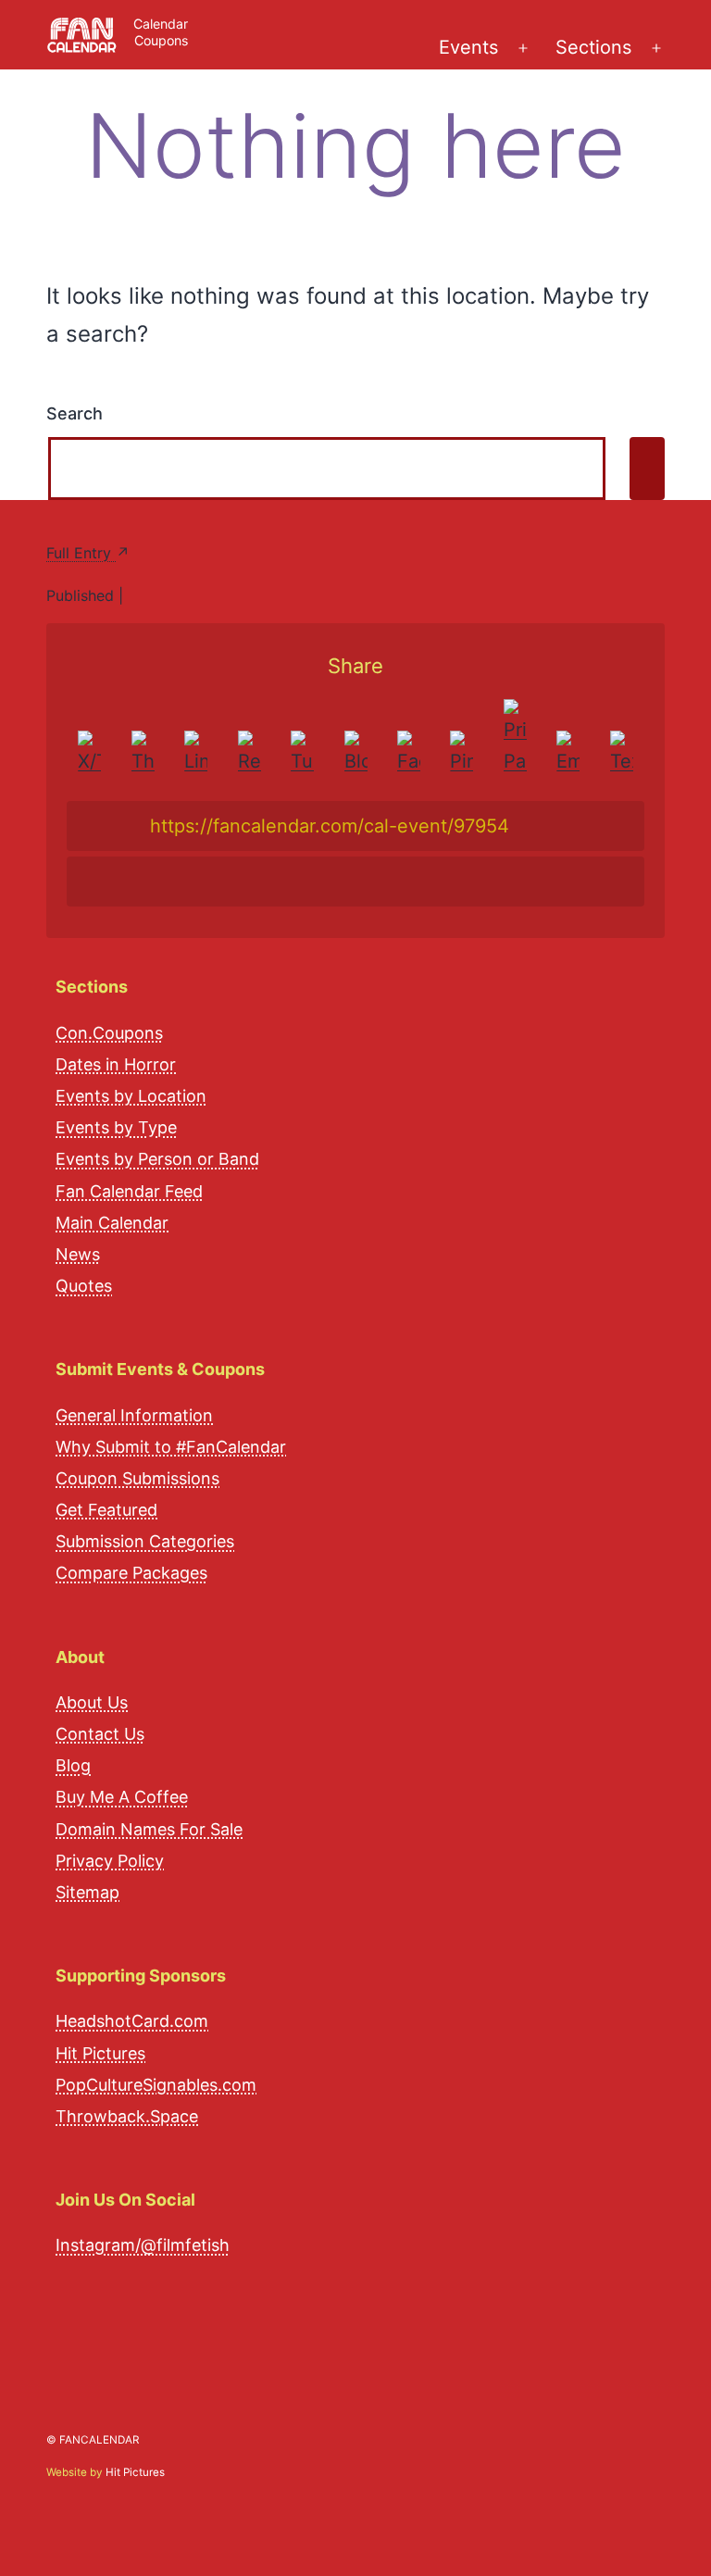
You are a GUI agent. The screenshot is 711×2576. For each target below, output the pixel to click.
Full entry (81, 553)
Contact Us (100, 1734)
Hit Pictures (100, 2053)
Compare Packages (131, 1573)
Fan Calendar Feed (129, 1191)
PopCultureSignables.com (156, 2085)
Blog (73, 1765)
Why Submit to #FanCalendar (171, 1447)
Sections (593, 47)
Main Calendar (112, 1223)
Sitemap (87, 1892)
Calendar (161, 24)
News (78, 1254)
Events (468, 47)
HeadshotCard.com (132, 2021)
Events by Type (116, 1127)
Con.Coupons (109, 1033)
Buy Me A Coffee (122, 1797)
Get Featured (106, 1510)
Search (75, 413)
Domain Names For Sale (149, 1829)
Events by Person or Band (157, 1159)
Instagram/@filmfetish (143, 2245)
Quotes (84, 1286)
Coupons (161, 40)
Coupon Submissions (137, 1478)
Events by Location (131, 1096)
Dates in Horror (116, 1064)
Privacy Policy (110, 1861)
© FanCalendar (93, 2440)
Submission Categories (145, 1541)
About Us (92, 1702)
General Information (134, 1415)
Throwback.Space (127, 2116)
